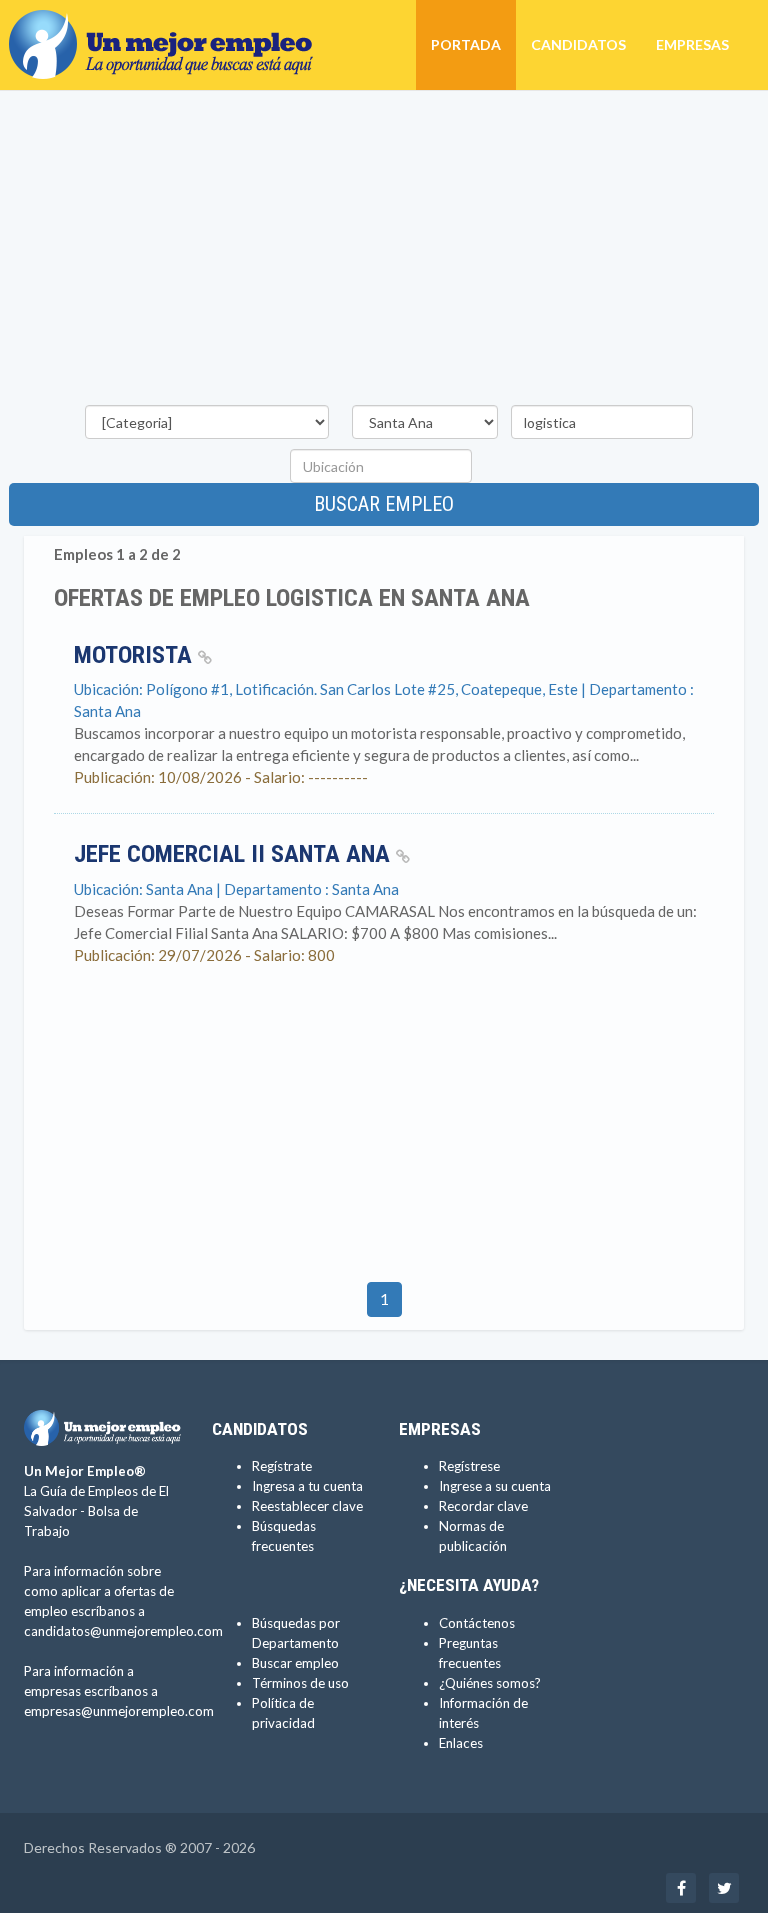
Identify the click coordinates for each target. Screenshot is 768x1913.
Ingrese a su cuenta (495, 1486)
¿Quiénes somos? (490, 1683)
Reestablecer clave (307, 1506)
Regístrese (469, 1466)
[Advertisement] (384, 251)
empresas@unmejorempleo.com (119, 1711)
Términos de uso (300, 1683)
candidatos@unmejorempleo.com (123, 1631)
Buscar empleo (384, 504)
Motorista (136, 655)
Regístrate (282, 1466)
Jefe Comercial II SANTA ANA (235, 854)
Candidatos (578, 44)
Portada (466, 44)
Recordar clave (483, 1506)
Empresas (692, 44)
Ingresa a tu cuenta (307, 1486)
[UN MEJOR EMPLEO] (168, 25)
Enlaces (461, 1743)
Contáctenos (477, 1623)
